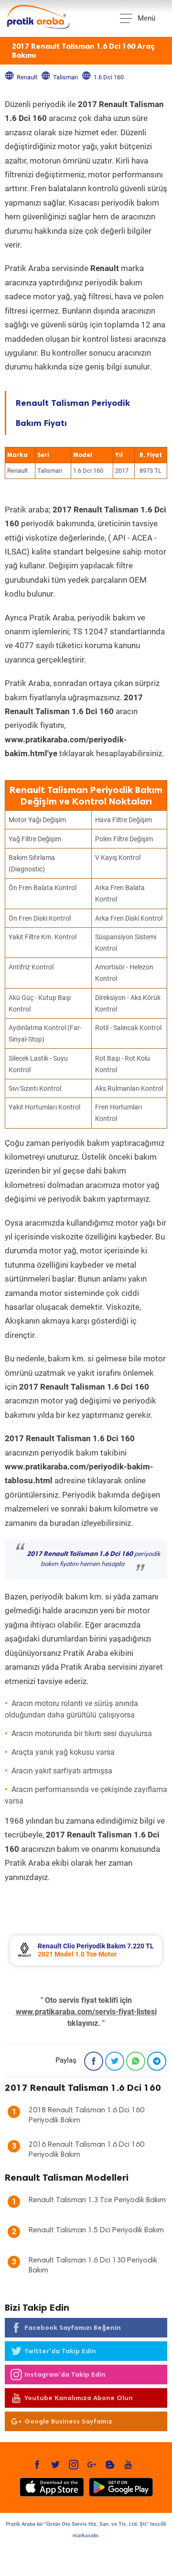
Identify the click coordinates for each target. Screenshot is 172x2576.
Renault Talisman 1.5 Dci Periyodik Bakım (96, 2230)
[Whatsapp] (136, 2061)
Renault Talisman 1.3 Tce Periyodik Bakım (97, 2200)
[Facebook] (94, 2061)
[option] (86, 1951)
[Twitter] (115, 2061)
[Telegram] (157, 2061)
